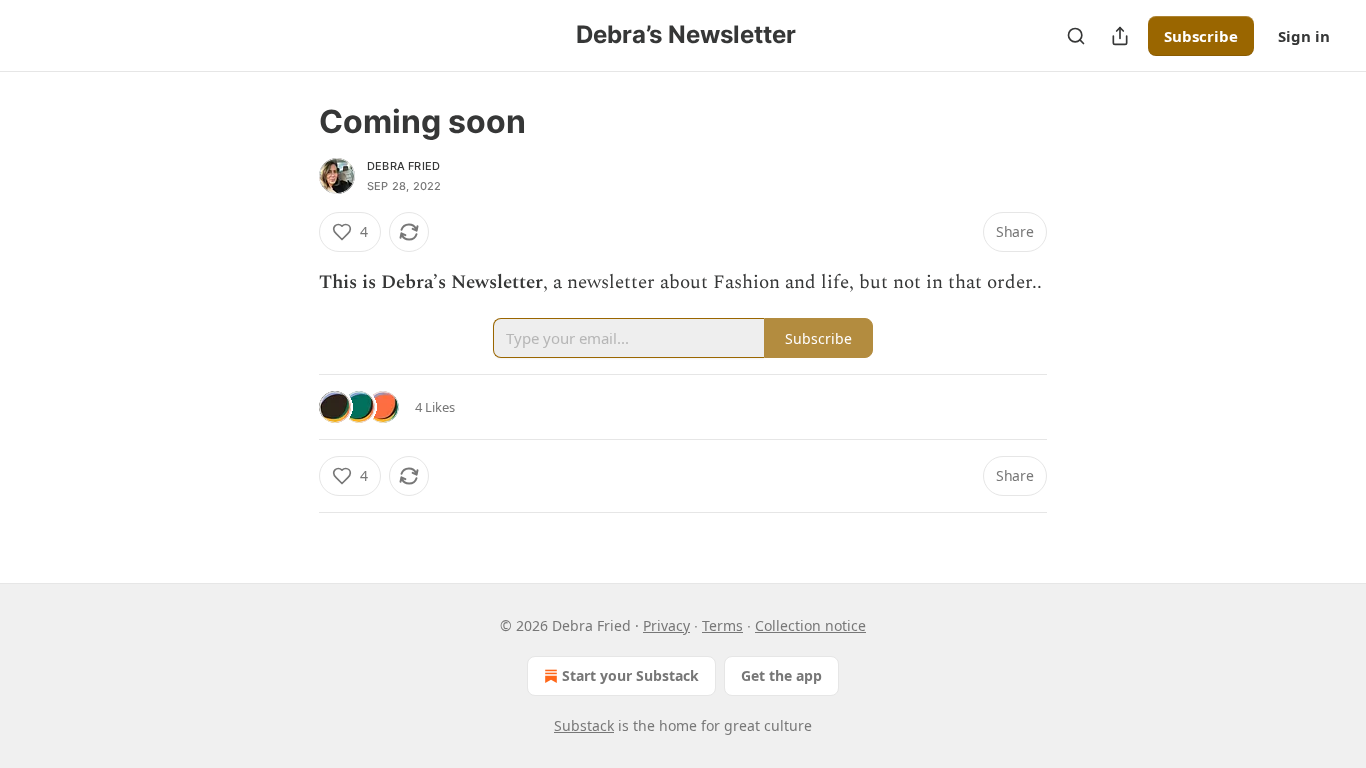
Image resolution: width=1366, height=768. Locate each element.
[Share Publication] (1120, 36)
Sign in (1304, 36)
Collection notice (810, 625)
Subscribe (1201, 36)
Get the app (781, 675)
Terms (722, 625)
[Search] (1076, 36)
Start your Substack (630, 675)
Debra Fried (403, 166)
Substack (584, 725)
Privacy (666, 625)
